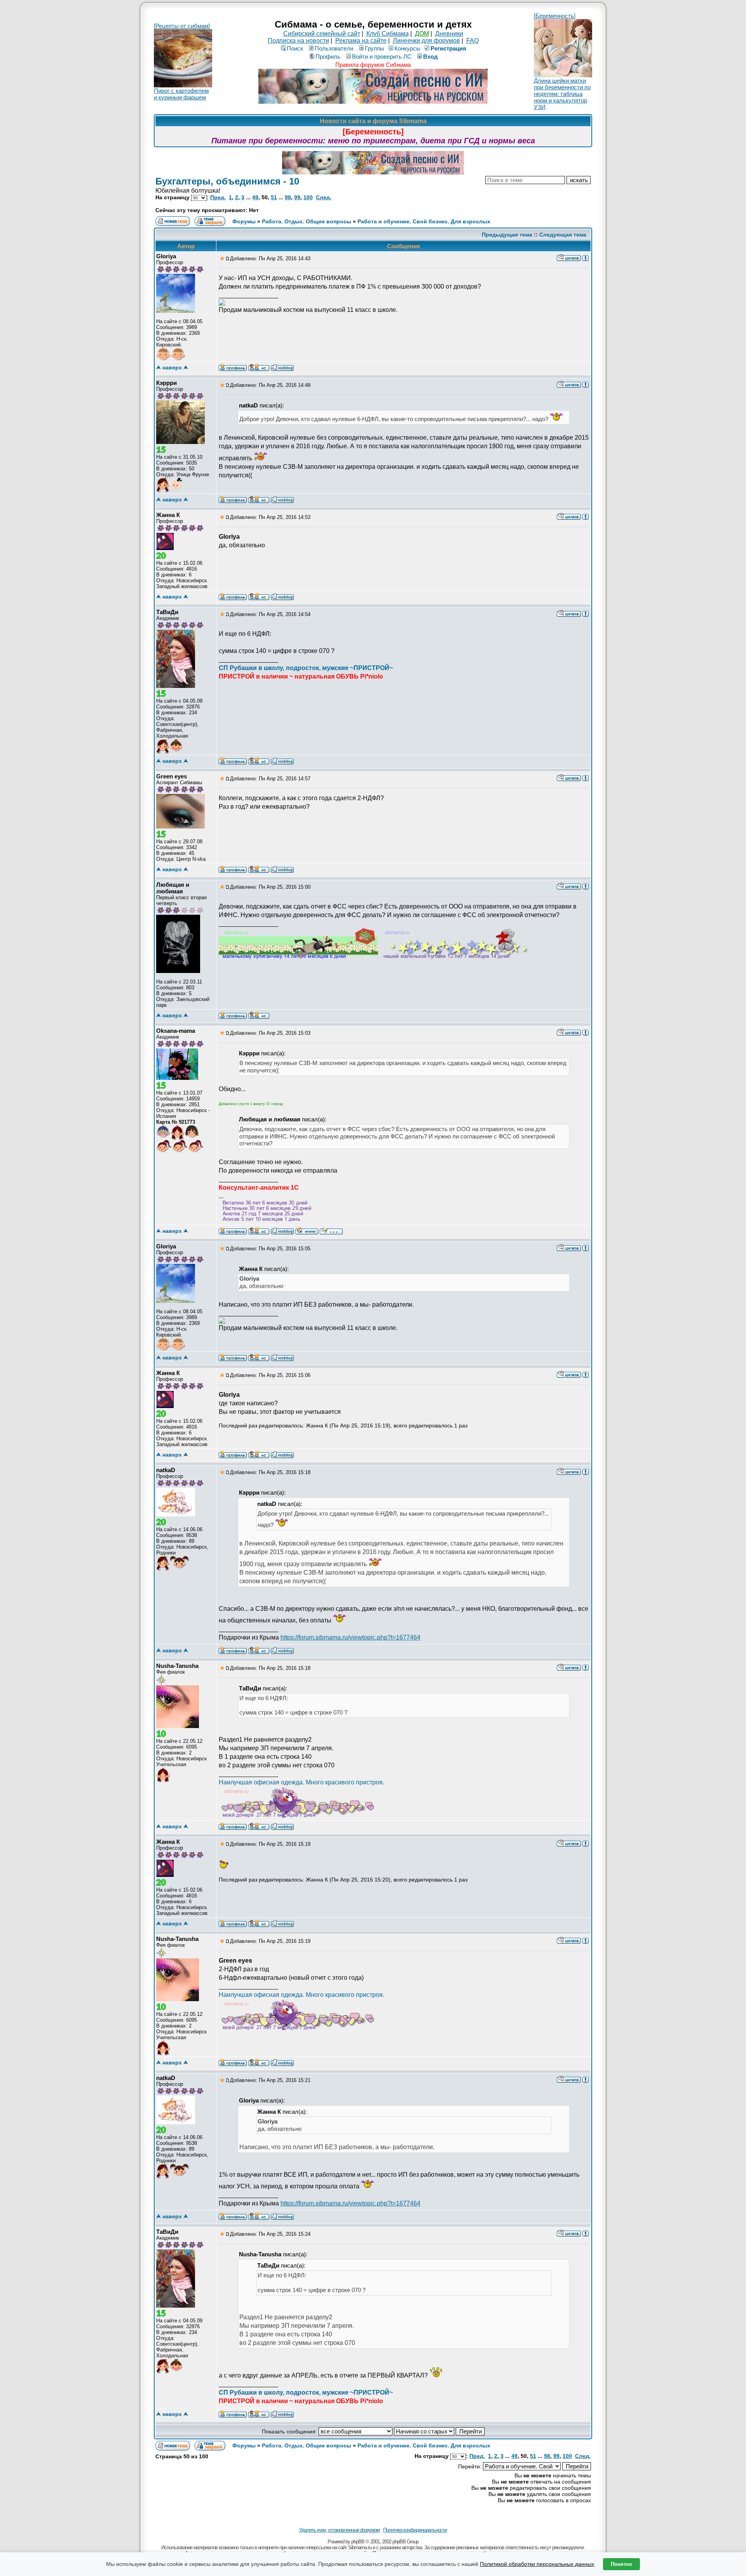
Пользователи (334, 48)
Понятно (621, 2564)
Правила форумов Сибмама (373, 65)
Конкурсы (407, 48)
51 (274, 197)
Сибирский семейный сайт (322, 34)
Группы (375, 48)
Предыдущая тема (507, 235)
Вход (431, 57)
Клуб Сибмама (388, 34)
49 (255, 197)
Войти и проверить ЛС (382, 57)
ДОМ (422, 34)
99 (297, 197)
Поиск (295, 48)
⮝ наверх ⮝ (172, 367)
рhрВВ (358, 2542)
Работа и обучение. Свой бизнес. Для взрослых (424, 221)
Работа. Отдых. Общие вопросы (307, 221)
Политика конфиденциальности (415, 2530)
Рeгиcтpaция (448, 48)
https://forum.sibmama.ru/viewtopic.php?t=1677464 (350, 1637)
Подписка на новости (298, 41)
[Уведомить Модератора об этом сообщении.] (586, 258)
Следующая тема (563, 235)
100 (308, 197)
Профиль (328, 57)
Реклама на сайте (361, 41)
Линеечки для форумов (426, 41)
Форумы (244, 221)
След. (324, 197)
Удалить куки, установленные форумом (339, 2530)
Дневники (449, 34)
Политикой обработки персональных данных (537, 2564)
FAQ (472, 41)
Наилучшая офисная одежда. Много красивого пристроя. (302, 1782)
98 (288, 197)
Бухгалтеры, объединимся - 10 (227, 181)
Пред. (218, 197)
